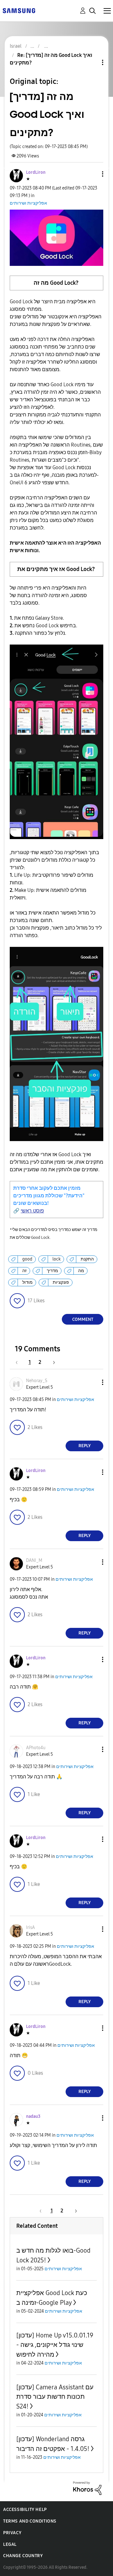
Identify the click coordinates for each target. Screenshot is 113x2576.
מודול (27, 1282)
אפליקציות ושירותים (28, 203)
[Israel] (19, 10)
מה (81, 1271)
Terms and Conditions (30, 2521)
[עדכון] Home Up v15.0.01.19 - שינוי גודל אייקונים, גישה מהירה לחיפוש (55, 2345)
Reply (85, 1446)
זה (24, 1271)
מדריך (52, 1271)
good (27, 1259)
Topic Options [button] (92, 62)
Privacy (12, 2533)
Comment (83, 1319)
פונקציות (61, 1282)
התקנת (87, 1259)
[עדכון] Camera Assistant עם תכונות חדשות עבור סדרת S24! (55, 2397)
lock (56, 1259)
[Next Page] (52, 1362)
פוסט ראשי (32, 1211)
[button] (92, 174)
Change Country (23, 2556)
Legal (10, 2544)
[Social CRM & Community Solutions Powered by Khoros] (87, 2488)
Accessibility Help (25, 2510)
